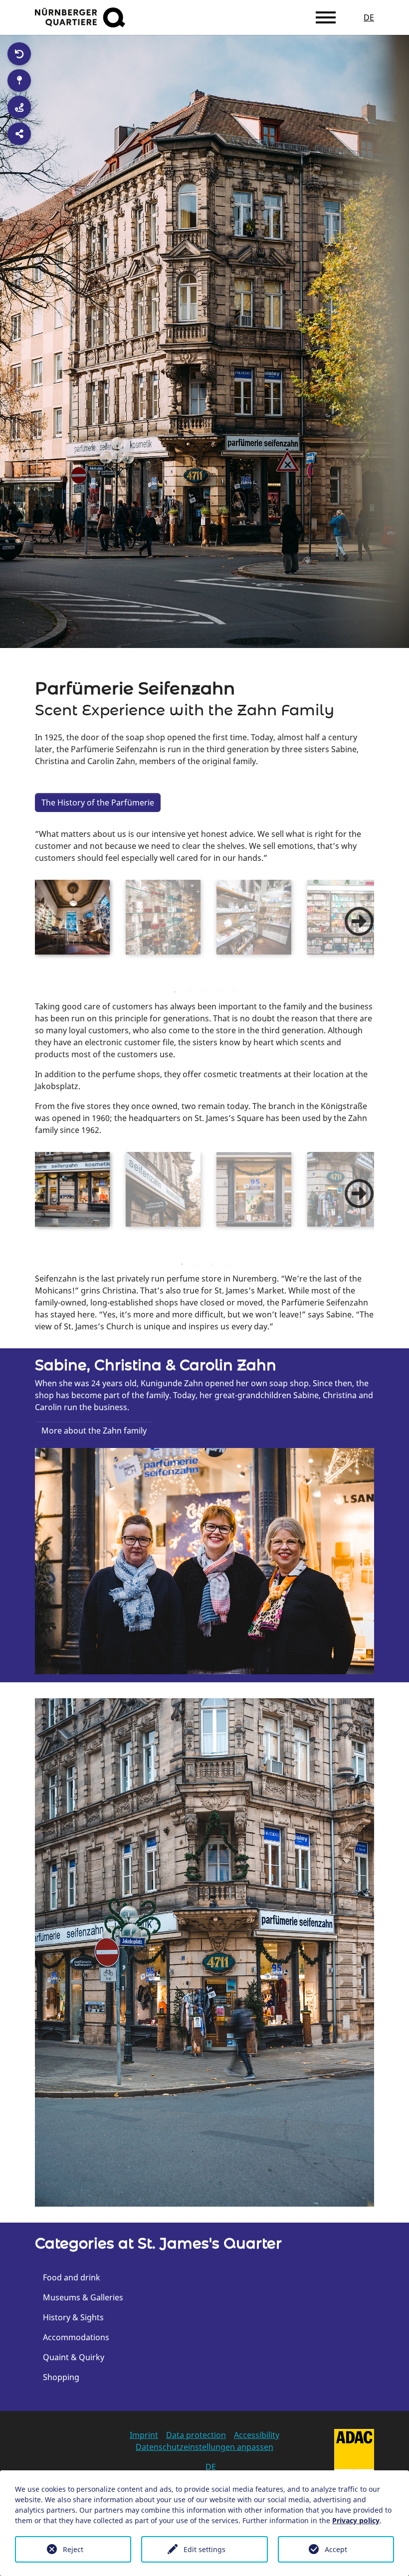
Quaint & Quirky (74, 2357)
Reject (73, 2549)
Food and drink (72, 2277)
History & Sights (73, 2317)
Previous (27, 932)
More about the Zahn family (94, 1431)
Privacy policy (356, 2520)
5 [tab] (234, 992)
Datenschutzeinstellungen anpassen (204, 2447)
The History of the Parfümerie (98, 803)
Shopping (61, 2377)
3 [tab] (204, 992)
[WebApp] (80, 17)
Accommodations (76, 2337)
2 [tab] (190, 992)
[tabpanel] (72, 917)
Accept (336, 2549)
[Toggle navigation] (326, 17)
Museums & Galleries (83, 2297)
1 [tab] (175, 992)
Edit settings (204, 2549)
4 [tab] (219, 992)
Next (359, 922)
